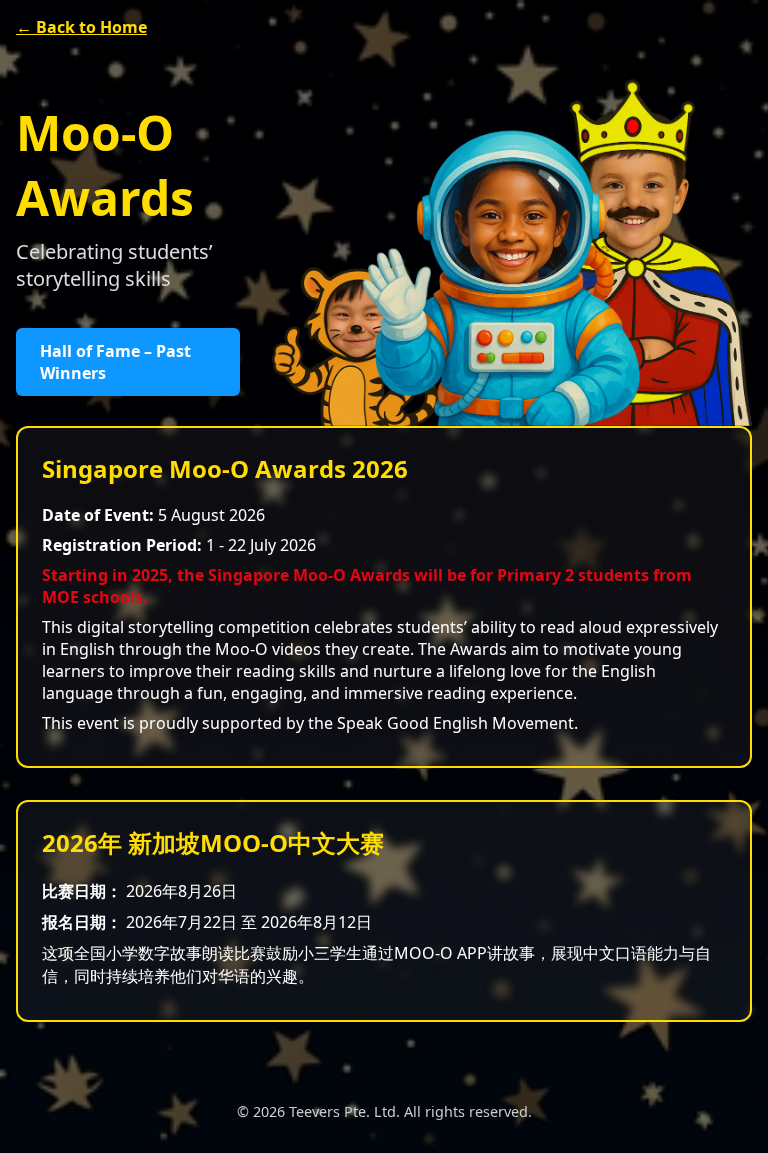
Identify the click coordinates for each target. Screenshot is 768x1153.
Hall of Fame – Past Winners (115, 362)
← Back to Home (81, 27)
